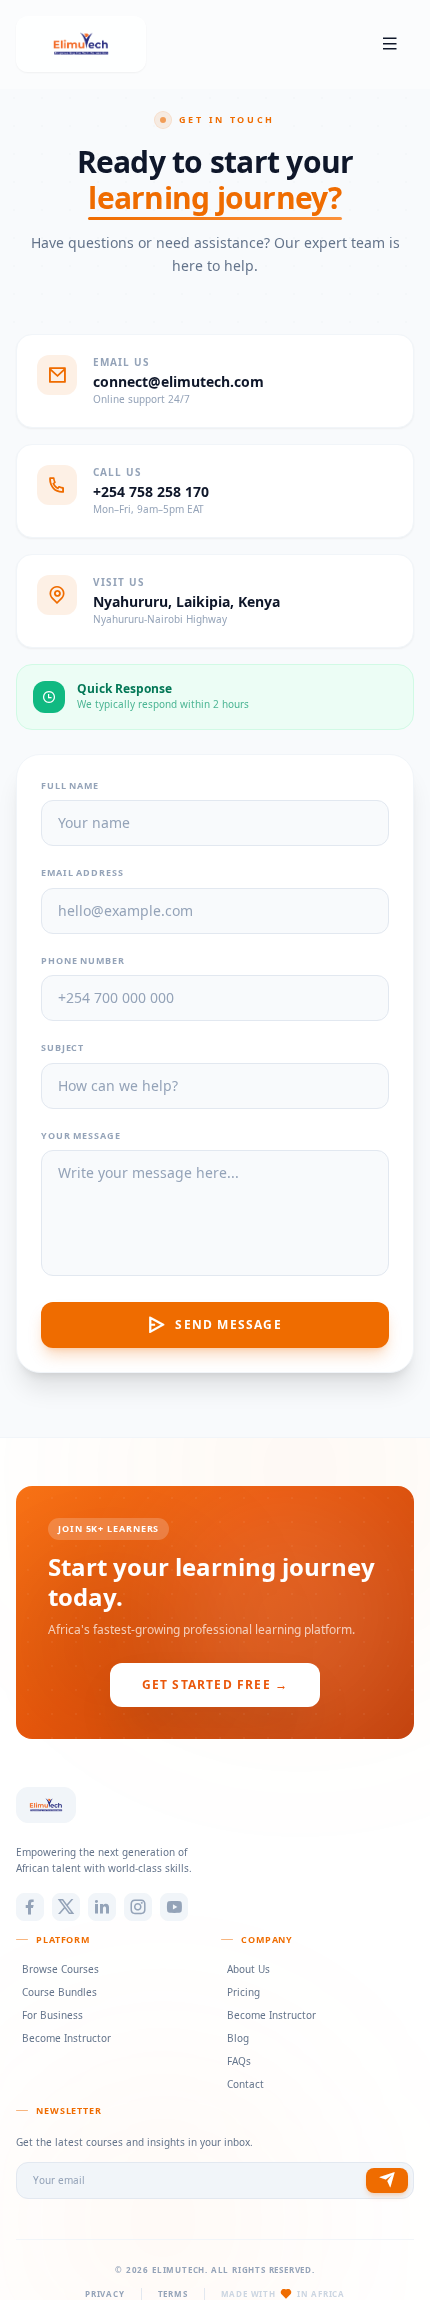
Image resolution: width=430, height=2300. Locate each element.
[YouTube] (174, 1907)
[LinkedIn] (102, 1907)
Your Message (81, 1135)
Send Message (228, 1324)
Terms (173, 2293)
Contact (245, 2084)
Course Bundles (59, 1992)
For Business (52, 2015)
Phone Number (83, 960)
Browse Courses (60, 1969)
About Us (248, 1969)
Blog (238, 2038)
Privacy (105, 2293)
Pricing (243, 1992)
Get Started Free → (215, 1684)
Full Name (70, 785)
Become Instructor (66, 2038)
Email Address (82, 872)
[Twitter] (66, 1907)
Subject (62, 1047)
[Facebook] (30, 1907)
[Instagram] (138, 1907)
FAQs (239, 2061)
